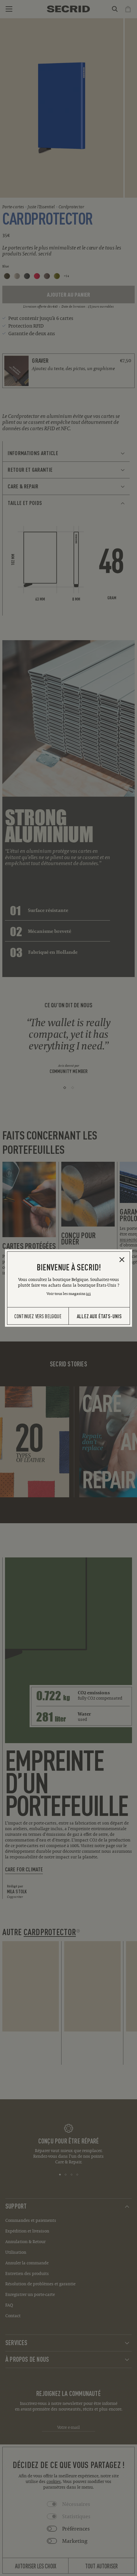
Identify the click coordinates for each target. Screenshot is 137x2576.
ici (88, 1293)
